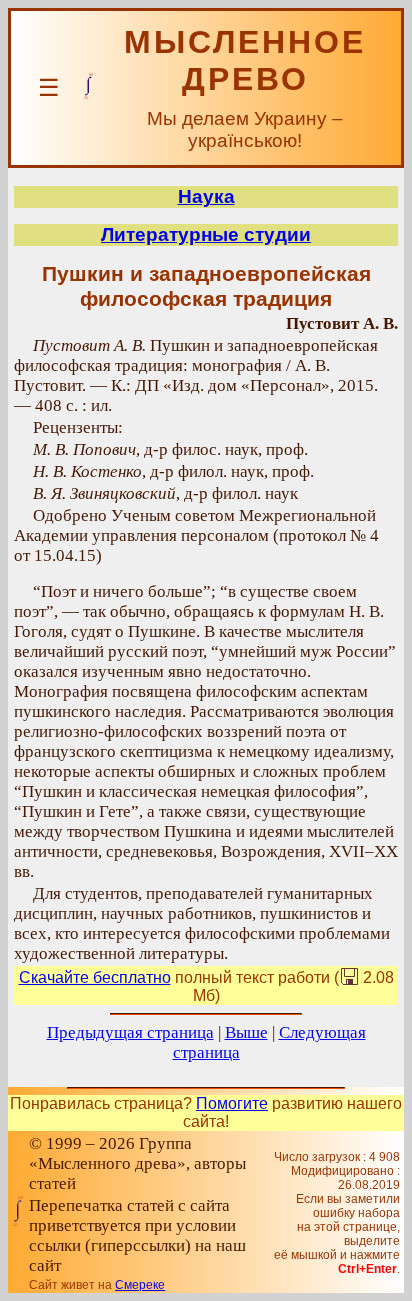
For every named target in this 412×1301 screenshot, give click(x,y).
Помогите (232, 1103)
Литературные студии (206, 234)
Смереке (140, 1285)
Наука (206, 196)
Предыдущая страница (130, 1032)
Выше (246, 1032)
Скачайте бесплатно (95, 977)
